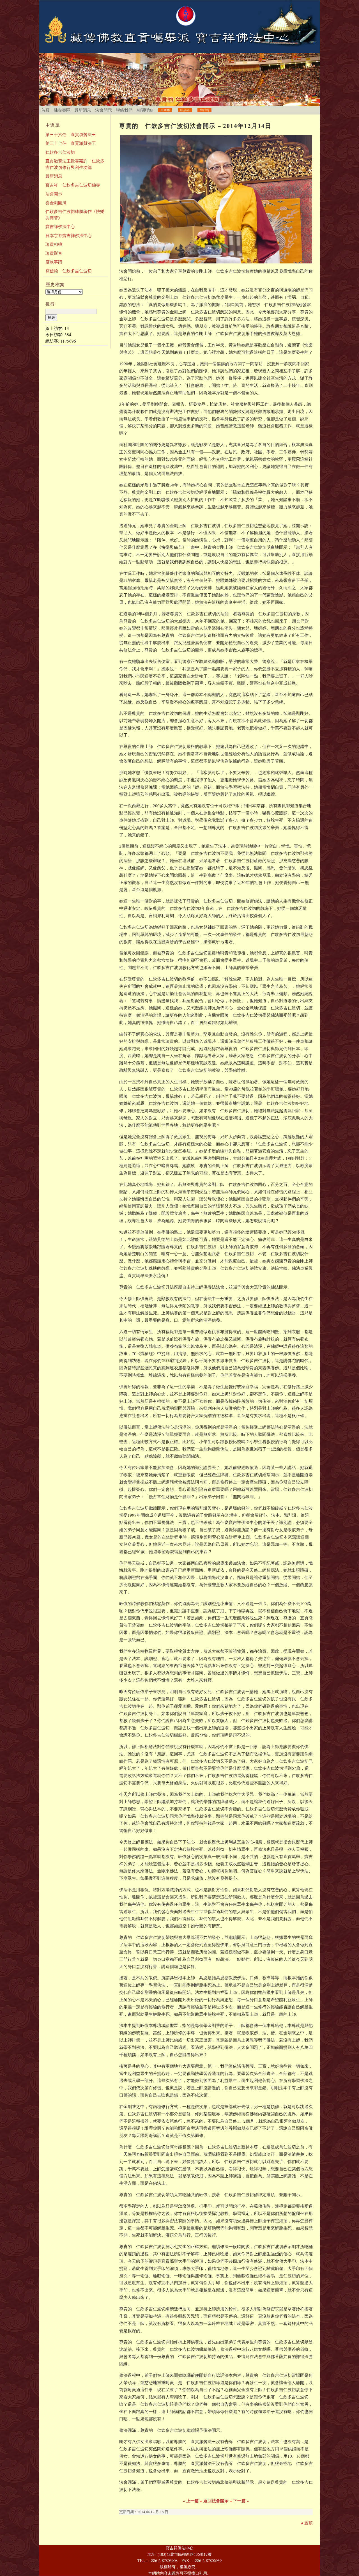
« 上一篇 (191, 2501)
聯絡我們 (124, 110)
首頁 (45, 110)
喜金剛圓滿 (56, 203)
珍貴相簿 (54, 244)
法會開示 (103, 110)
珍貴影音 (54, 253)
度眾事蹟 (54, 262)
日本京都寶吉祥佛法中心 (69, 235)
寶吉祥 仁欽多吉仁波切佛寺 (73, 185)
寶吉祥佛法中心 (60, 226)
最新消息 (83, 110)
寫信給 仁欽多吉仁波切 (69, 271)
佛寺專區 (62, 110)
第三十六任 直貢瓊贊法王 (71, 134)
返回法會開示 (216, 2501)
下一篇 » (241, 2501)
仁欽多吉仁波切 (60, 152)
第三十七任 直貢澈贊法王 (71, 143)
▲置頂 (306, 2523)
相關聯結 (145, 110)
